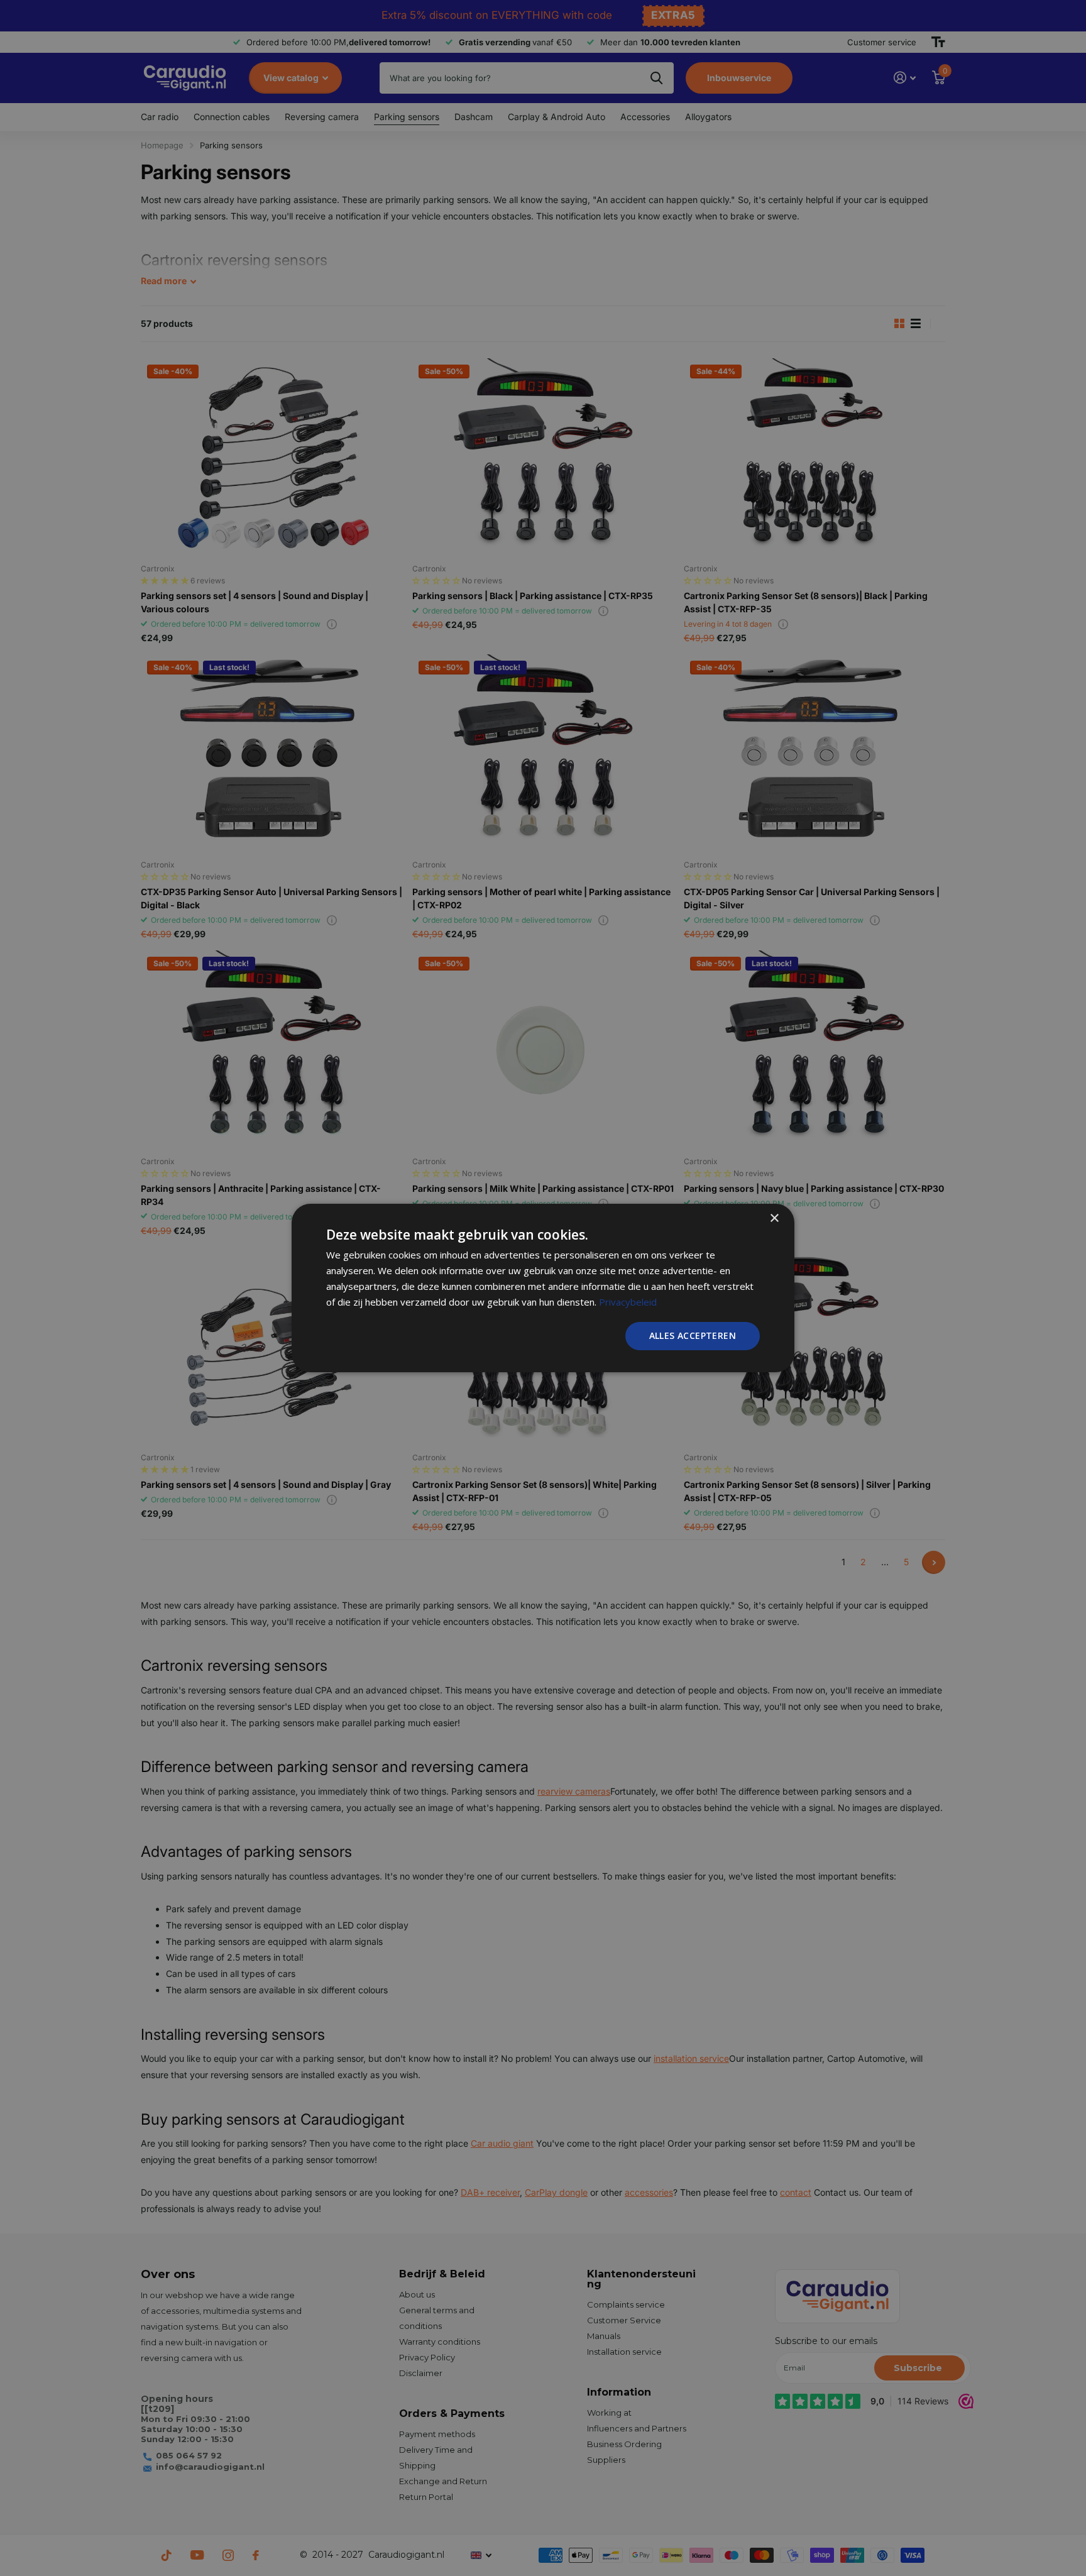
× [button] (774, 1219)
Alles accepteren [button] (693, 1335)
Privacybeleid (628, 1302)
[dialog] (543, 1288)
